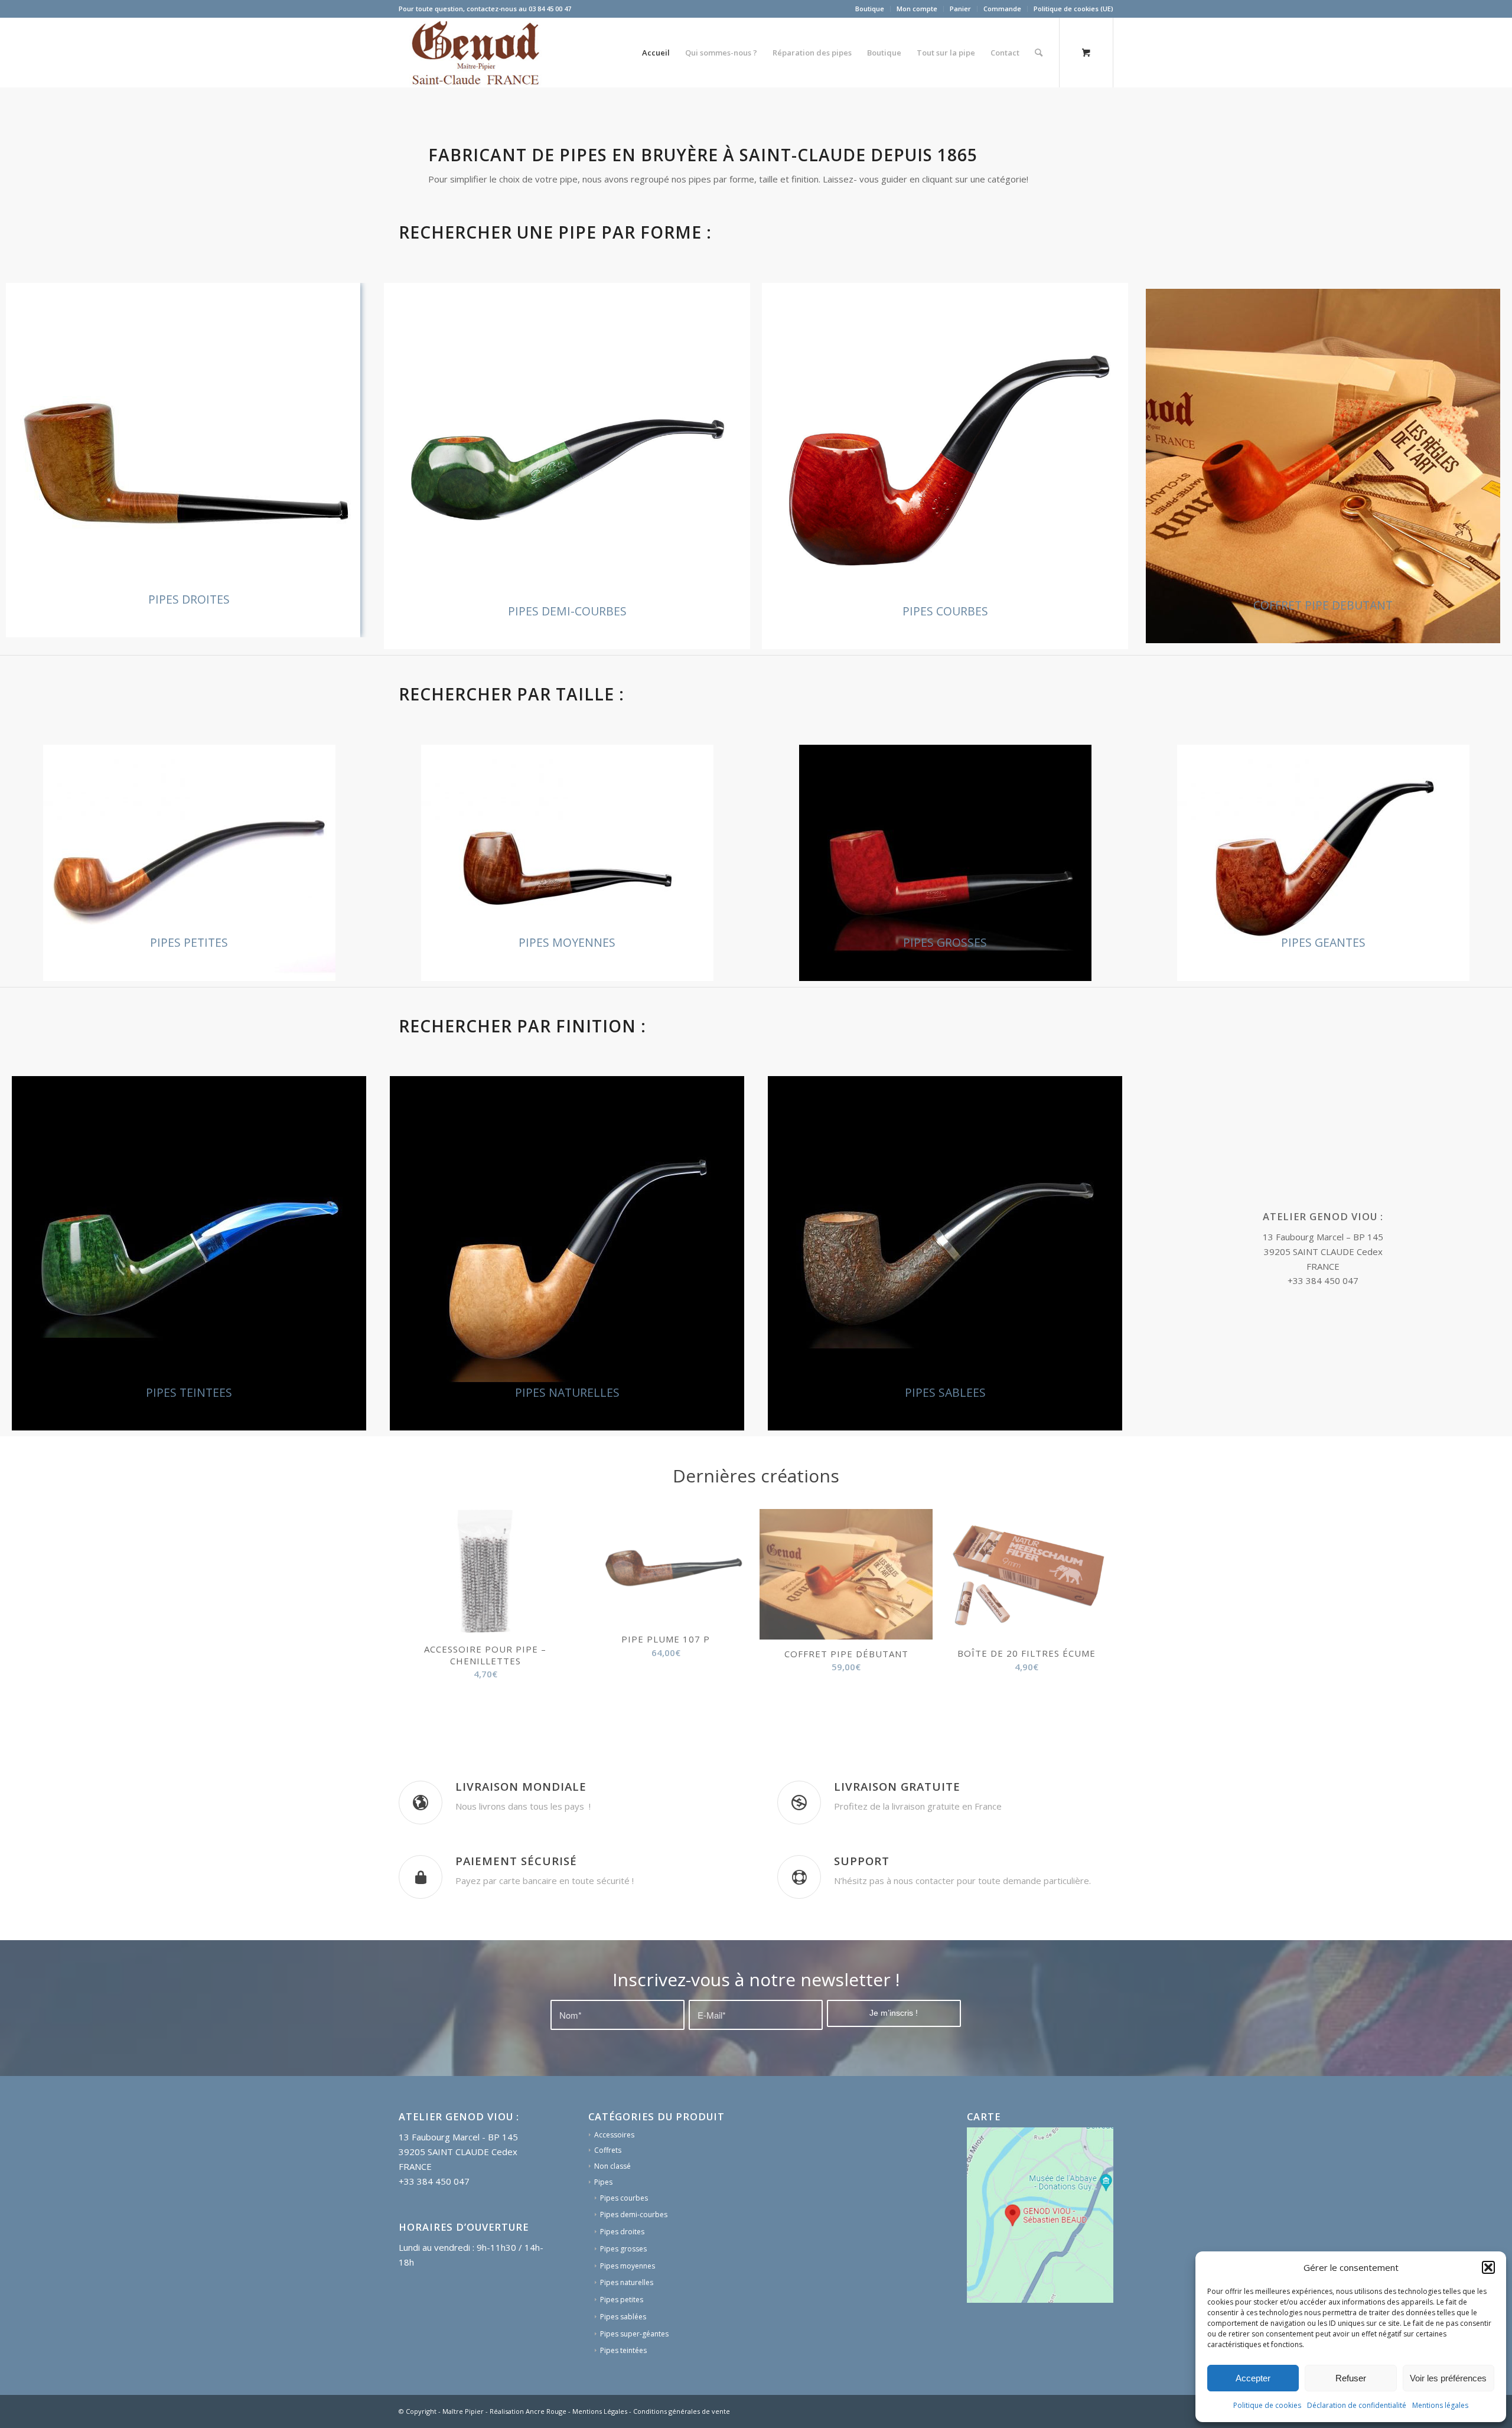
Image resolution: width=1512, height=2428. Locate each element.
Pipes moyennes (628, 2314)
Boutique (870, 9)
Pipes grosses (623, 2297)
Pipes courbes (624, 2246)
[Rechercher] (1039, 53)
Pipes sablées (623, 2365)
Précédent (416, 1604)
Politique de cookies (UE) (1073, 9)
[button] (1488, 2267)
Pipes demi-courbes (634, 2262)
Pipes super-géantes (634, 2382)
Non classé (612, 2214)
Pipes (603, 2230)
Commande (1002, 9)
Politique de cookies (1267, 2405)
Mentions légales (1440, 2405)
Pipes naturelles (627, 2330)
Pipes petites (622, 2347)
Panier (960, 9)
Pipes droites (622, 2279)
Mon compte (917, 9)
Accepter (1253, 2378)
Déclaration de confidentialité (1357, 2405)
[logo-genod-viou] (475, 53)
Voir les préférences (1448, 2378)
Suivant (1096, 1604)
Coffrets (608, 2198)
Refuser (1351, 2378)
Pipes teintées (623, 2398)
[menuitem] (870, 9)
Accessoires (614, 2183)
